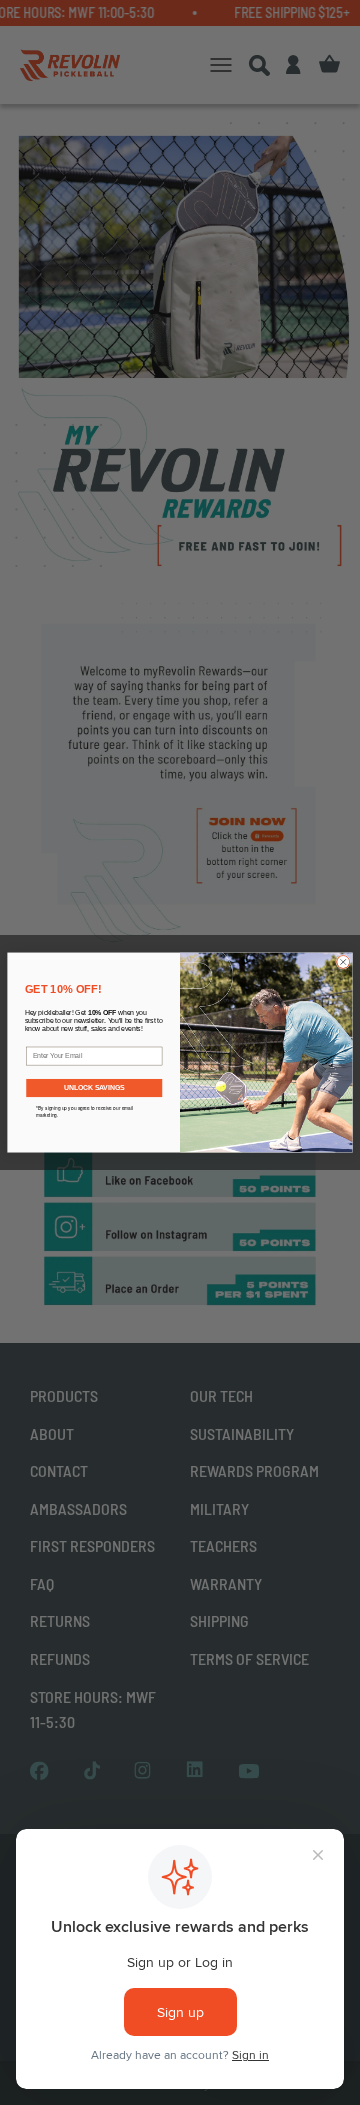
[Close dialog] (343, 961)
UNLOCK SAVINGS (94, 1087)
